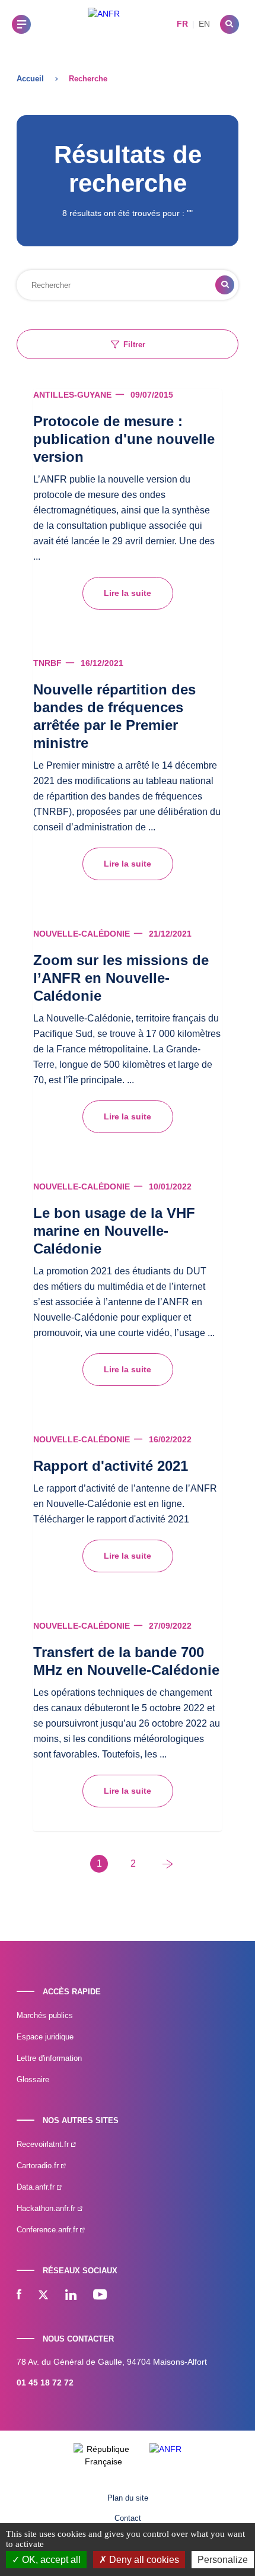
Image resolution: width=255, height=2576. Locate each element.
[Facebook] (19, 2296)
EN (204, 24)
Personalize (223, 2560)
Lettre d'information (49, 2058)
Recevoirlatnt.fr (44, 2144)
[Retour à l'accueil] (104, 24)
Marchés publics (45, 2015)
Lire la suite (128, 593)
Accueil (30, 79)
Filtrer (134, 345)
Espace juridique (45, 2037)
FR (182, 24)
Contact (128, 2518)
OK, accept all (50, 2560)
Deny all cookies (143, 2560)
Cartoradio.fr (39, 2166)
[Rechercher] (230, 24)
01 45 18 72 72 (45, 2383)
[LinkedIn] (71, 2296)
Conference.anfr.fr (48, 2230)
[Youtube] (100, 2296)
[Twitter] (43, 2296)
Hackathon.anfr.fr (47, 2208)
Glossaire (33, 2079)
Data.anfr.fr (37, 2187)
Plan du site (128, 2498)
